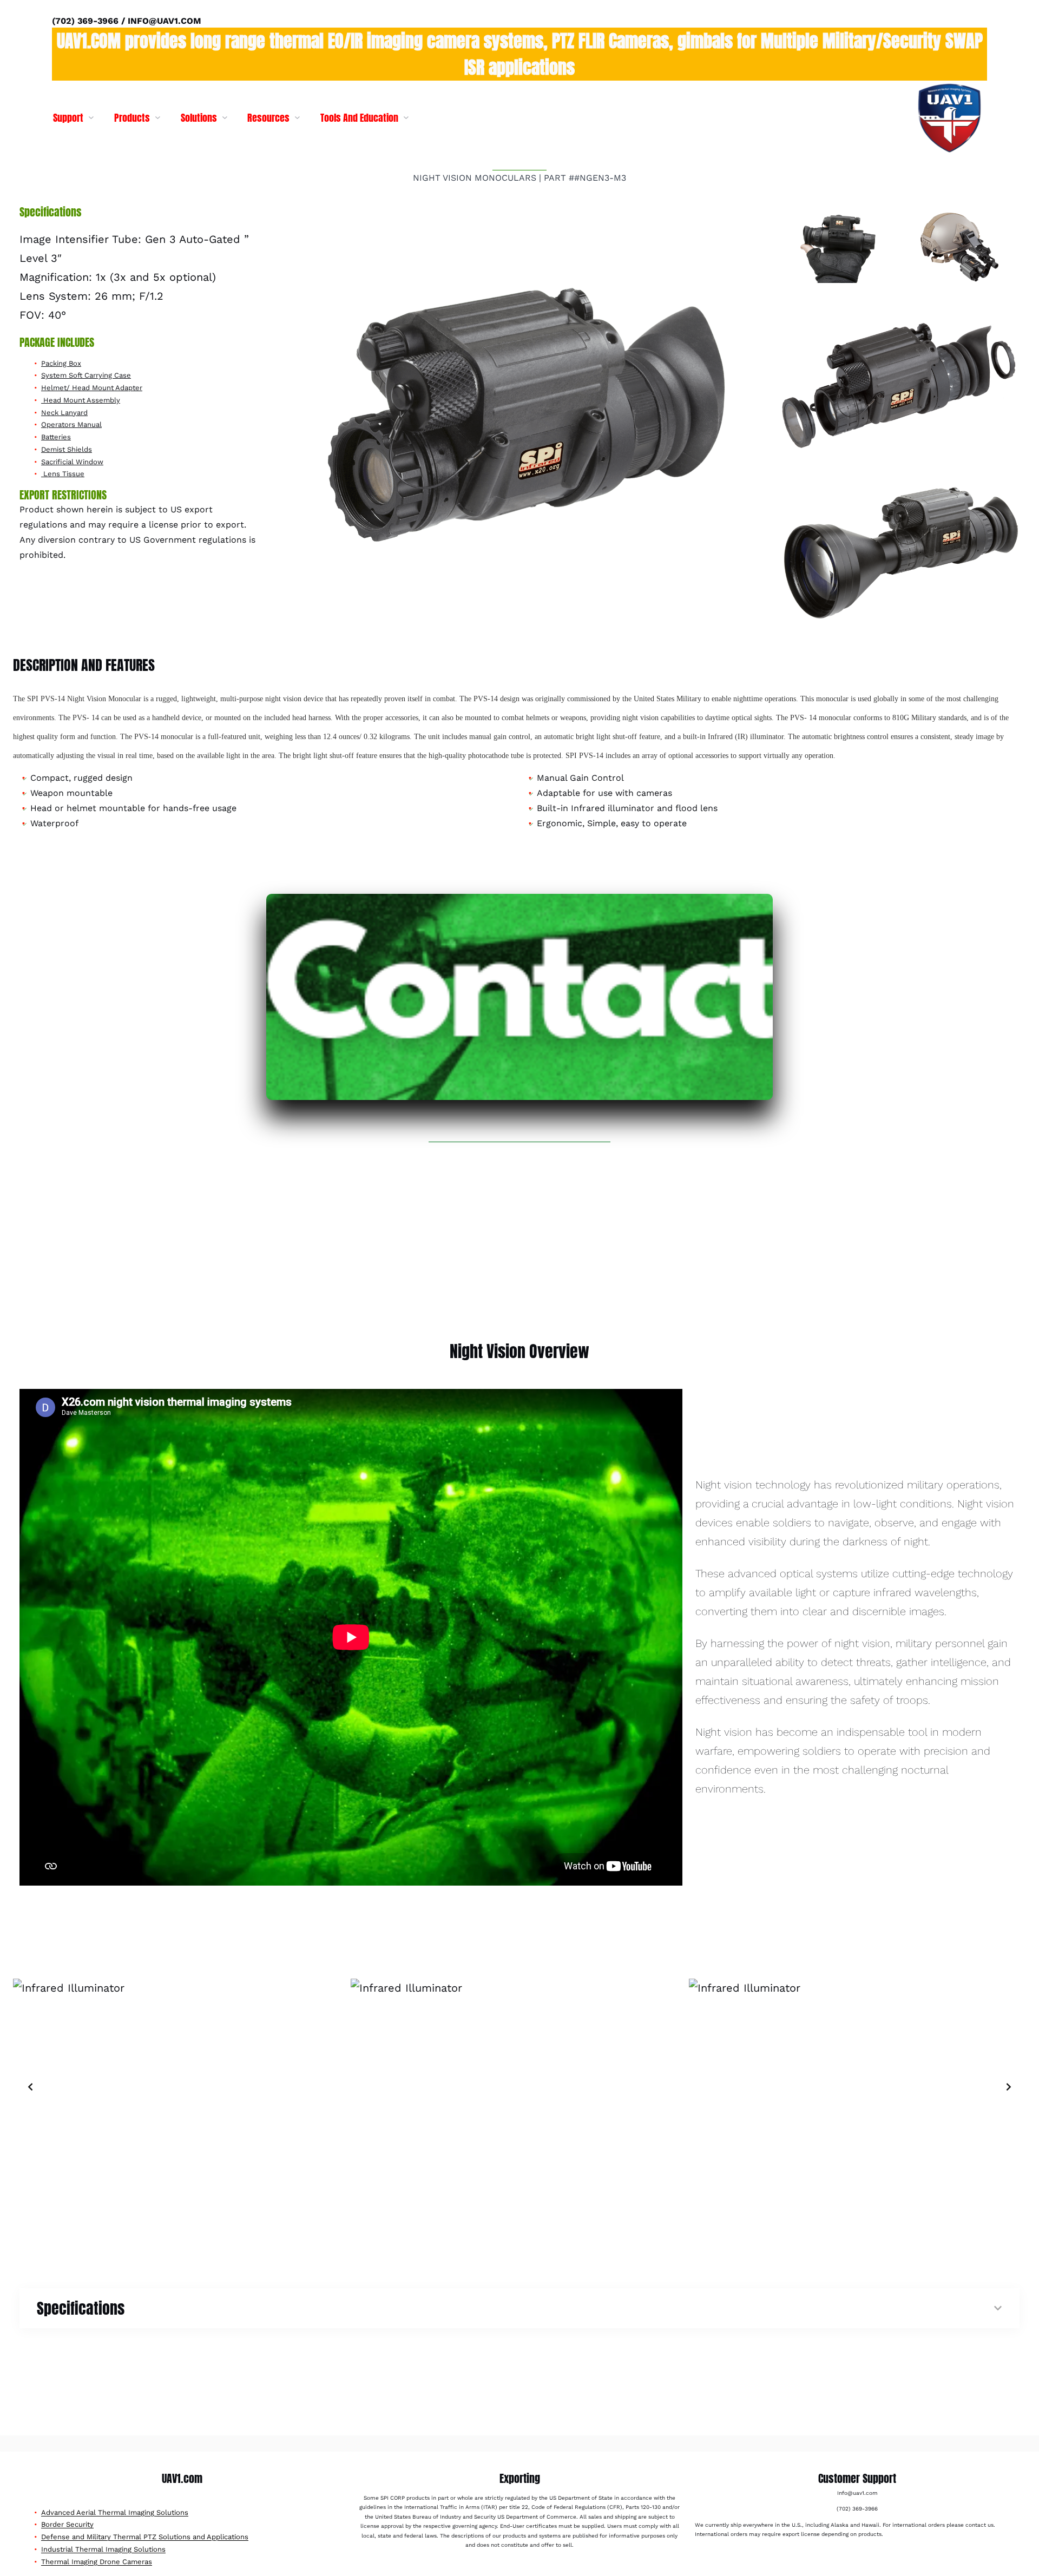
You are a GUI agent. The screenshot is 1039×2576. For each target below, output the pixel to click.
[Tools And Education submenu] (406, 117)
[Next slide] (1009, 2087)
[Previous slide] (30, 2087)
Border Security (67, 2524)
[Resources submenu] (297, 117)
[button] (519, 420)
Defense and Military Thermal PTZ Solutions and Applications (145, 2537)
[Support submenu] (91, 117)
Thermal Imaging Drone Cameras (97, 2562)
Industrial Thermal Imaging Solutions (103, 2549)
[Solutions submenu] (225, 117)
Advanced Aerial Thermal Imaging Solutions (115, 2512)
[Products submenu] (158, 117)
